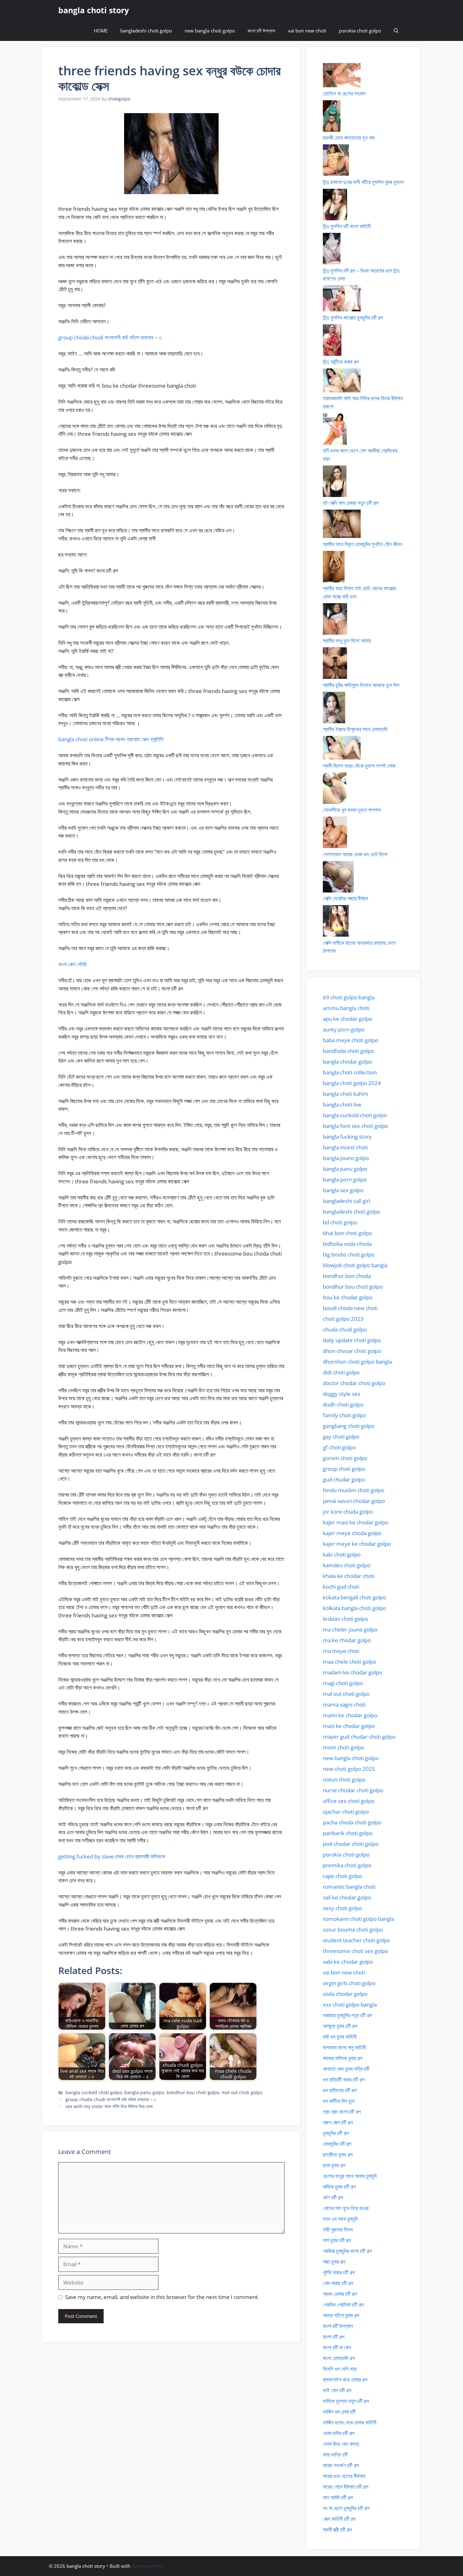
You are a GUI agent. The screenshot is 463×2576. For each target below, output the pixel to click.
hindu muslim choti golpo (354, 1490)
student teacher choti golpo (356, 1940)
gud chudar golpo (344, 1479)
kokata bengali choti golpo (354, 1597)
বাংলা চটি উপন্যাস (261, 31)
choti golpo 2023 (343, 1319)
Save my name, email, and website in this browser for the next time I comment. (162, 2297)
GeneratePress (147, 2566)
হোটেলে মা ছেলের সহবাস (344, 93)
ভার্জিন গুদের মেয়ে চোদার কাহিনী (350, 2422)
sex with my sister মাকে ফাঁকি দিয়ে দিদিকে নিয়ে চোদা (109, 2106)
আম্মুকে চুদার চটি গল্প (340, 2026)
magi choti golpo (343, 1683)
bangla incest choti (345, 1147)
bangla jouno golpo (346, 1158)
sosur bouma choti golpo (353, 1929)
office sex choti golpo (349, 1801)
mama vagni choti (344, 1704)
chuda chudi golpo (345, 1329)
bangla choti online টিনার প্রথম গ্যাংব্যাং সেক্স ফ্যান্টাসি (111, 739)
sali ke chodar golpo (347, 1897)
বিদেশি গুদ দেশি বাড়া (340, 2369)
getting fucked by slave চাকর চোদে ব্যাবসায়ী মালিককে (112, 1856)
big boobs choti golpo (349, 1254)
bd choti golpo (340, 1222)
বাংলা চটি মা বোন (337, 2347)
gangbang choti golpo (349, 1426)
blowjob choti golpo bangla (355, 1265)
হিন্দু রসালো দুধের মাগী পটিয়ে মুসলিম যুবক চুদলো (363, 182)
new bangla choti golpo (210, 31)
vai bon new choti (307, 31)
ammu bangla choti (346, 1008)
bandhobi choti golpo (348, 1051)
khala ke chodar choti (349, 1576)
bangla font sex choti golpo (355, 1126)
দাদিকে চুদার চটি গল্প (339, 2187)
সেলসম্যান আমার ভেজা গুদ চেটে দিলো (355, 854)
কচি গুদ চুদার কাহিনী (340, 2037)
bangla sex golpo (343, 1190)
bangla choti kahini (345, 1094)
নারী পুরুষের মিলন (338, 2229)
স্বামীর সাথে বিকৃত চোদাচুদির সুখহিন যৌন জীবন (362, 544)
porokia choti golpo (360, 31)
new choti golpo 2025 (349, 1769)
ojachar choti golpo (346, 1812)
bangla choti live (342, 1104)
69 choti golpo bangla (349, 997)
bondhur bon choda (347, 1276)
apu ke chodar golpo (348, 1019)
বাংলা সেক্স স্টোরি (72, 964)
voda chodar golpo (345, 1994)
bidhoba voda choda (347, 1244)
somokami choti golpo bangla (358, 1919)
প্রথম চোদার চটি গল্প (340, 2294)
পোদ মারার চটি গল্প (338, 2283)
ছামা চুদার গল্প (334, 2165)
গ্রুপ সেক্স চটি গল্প (338, 2122)
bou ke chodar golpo (348, 1297)
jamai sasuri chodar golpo (354, 1501)
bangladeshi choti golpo (146, 31)
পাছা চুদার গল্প (334, 2262)
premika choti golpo (347, 1865)
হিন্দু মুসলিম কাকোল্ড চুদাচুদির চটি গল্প (353, 318)
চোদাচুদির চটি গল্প (337, 2144)
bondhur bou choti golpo (193, 2092)
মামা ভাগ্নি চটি (335, 2455)
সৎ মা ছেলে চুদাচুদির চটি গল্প (346, 2508)
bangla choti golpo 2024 (352, 1083)
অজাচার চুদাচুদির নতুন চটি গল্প (347, 2015)
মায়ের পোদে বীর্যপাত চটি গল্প (346, 2487)
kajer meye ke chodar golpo (357, 1544)
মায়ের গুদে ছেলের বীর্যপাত (344, 2476)
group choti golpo (344, 1469)
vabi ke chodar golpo (348, 1962)
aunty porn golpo (344, 1029)
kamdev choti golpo (347, 1565)
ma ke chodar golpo (347, 1640)
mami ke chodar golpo (350, 1715)
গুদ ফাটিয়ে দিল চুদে (339, 2101)
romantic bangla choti (349, 1887)
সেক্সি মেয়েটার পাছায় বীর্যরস (346, 898)
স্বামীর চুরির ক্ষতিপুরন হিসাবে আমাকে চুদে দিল (361, 685)
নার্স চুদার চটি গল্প (337, 2240)
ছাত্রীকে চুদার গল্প (338, 2154)
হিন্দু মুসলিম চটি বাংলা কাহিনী (347, 226)
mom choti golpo (343, 1747)
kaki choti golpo (342, 1554)
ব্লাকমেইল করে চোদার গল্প (345, 2380)
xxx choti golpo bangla (350, 2004)
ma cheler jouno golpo (350, 1629)
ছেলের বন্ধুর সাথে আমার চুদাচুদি (350, 2176)
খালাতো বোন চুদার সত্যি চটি (346, 2069)
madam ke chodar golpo (352, 1672)
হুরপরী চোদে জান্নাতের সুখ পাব (349, 138)
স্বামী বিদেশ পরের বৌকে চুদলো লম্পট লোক (359, 766)
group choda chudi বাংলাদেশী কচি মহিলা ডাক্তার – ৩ (110, 337)
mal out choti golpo (242, 2092)
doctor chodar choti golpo (354, 1383)
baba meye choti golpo (351, 1040)
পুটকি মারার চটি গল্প (339, 2272)
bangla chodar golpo (347, 1062)
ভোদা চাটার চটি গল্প (339, 2433)
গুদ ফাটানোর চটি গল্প (340, 2090)
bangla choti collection (350, 1072)
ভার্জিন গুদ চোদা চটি (339, 2412)
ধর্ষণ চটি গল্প (333, 2197)
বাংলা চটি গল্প (334, 2337)
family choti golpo (344, 1415)
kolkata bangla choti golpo (354, 1608)
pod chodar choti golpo (351, 1844)
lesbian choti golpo (346, 1619)
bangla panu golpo (144, 2092)
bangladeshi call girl (346, 1201)
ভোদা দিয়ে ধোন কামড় (341, 2444)
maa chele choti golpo (349, 1662)
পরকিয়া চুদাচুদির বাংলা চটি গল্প (347, 2251)
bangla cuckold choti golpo (94, 2092)
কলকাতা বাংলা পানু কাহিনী (344, 2047)
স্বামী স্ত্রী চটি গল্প (337, 2530)
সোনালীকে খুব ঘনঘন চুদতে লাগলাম (352, 810)
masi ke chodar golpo (349, 1726)
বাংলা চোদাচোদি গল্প (339, 2358)
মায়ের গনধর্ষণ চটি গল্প (341, 2465)
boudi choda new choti (350, 1308)
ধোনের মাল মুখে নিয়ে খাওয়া (346, 2208)
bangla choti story (94, 10)
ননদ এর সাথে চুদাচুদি (340, 2219)
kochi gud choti (341, 1587)
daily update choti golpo (352, 1340)
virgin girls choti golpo (349, 1983)
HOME (101, 31)
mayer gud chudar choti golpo (359, 1737)
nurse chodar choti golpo (353, 1790)
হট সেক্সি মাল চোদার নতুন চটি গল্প (351, 503)
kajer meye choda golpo (352, 1533)
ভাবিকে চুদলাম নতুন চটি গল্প (346, 2401)
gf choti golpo (339, 1447)
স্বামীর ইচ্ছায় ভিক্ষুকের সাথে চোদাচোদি (355, 729)
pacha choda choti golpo (352, 1822)
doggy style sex (342, 1394)
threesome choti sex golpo (355, 1951)
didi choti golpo (341, 1372)
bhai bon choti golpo (347, 1233)
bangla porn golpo (345, 1179)
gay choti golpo (341, 1437)
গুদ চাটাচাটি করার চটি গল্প (344, 2079)
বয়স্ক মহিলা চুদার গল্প (341, 2315)
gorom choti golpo (345, 1458)
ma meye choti (341, 1651)
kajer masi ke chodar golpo (356, 1522)
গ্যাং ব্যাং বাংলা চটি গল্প (342, 2112)
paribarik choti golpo (348, 1833)
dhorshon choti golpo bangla (357, 1362)
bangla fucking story (347, 1137)
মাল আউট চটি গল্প (338, 2497)
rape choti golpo (343, 1876)
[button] (396, 31)
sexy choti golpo (343, 1908)
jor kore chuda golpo (348, 1512)
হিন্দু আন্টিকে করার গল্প (341, 362)
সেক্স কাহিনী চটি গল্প (339, 2519)
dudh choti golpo (343, 1404)
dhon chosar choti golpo (352, 1351)
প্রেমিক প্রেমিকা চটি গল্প (343, 2305)
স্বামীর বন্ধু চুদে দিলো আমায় (347, 641)
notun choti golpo (344, 1779)
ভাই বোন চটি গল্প (337, 2390)
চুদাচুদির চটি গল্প (336, 2133)
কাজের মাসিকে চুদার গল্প (343, 2058)
